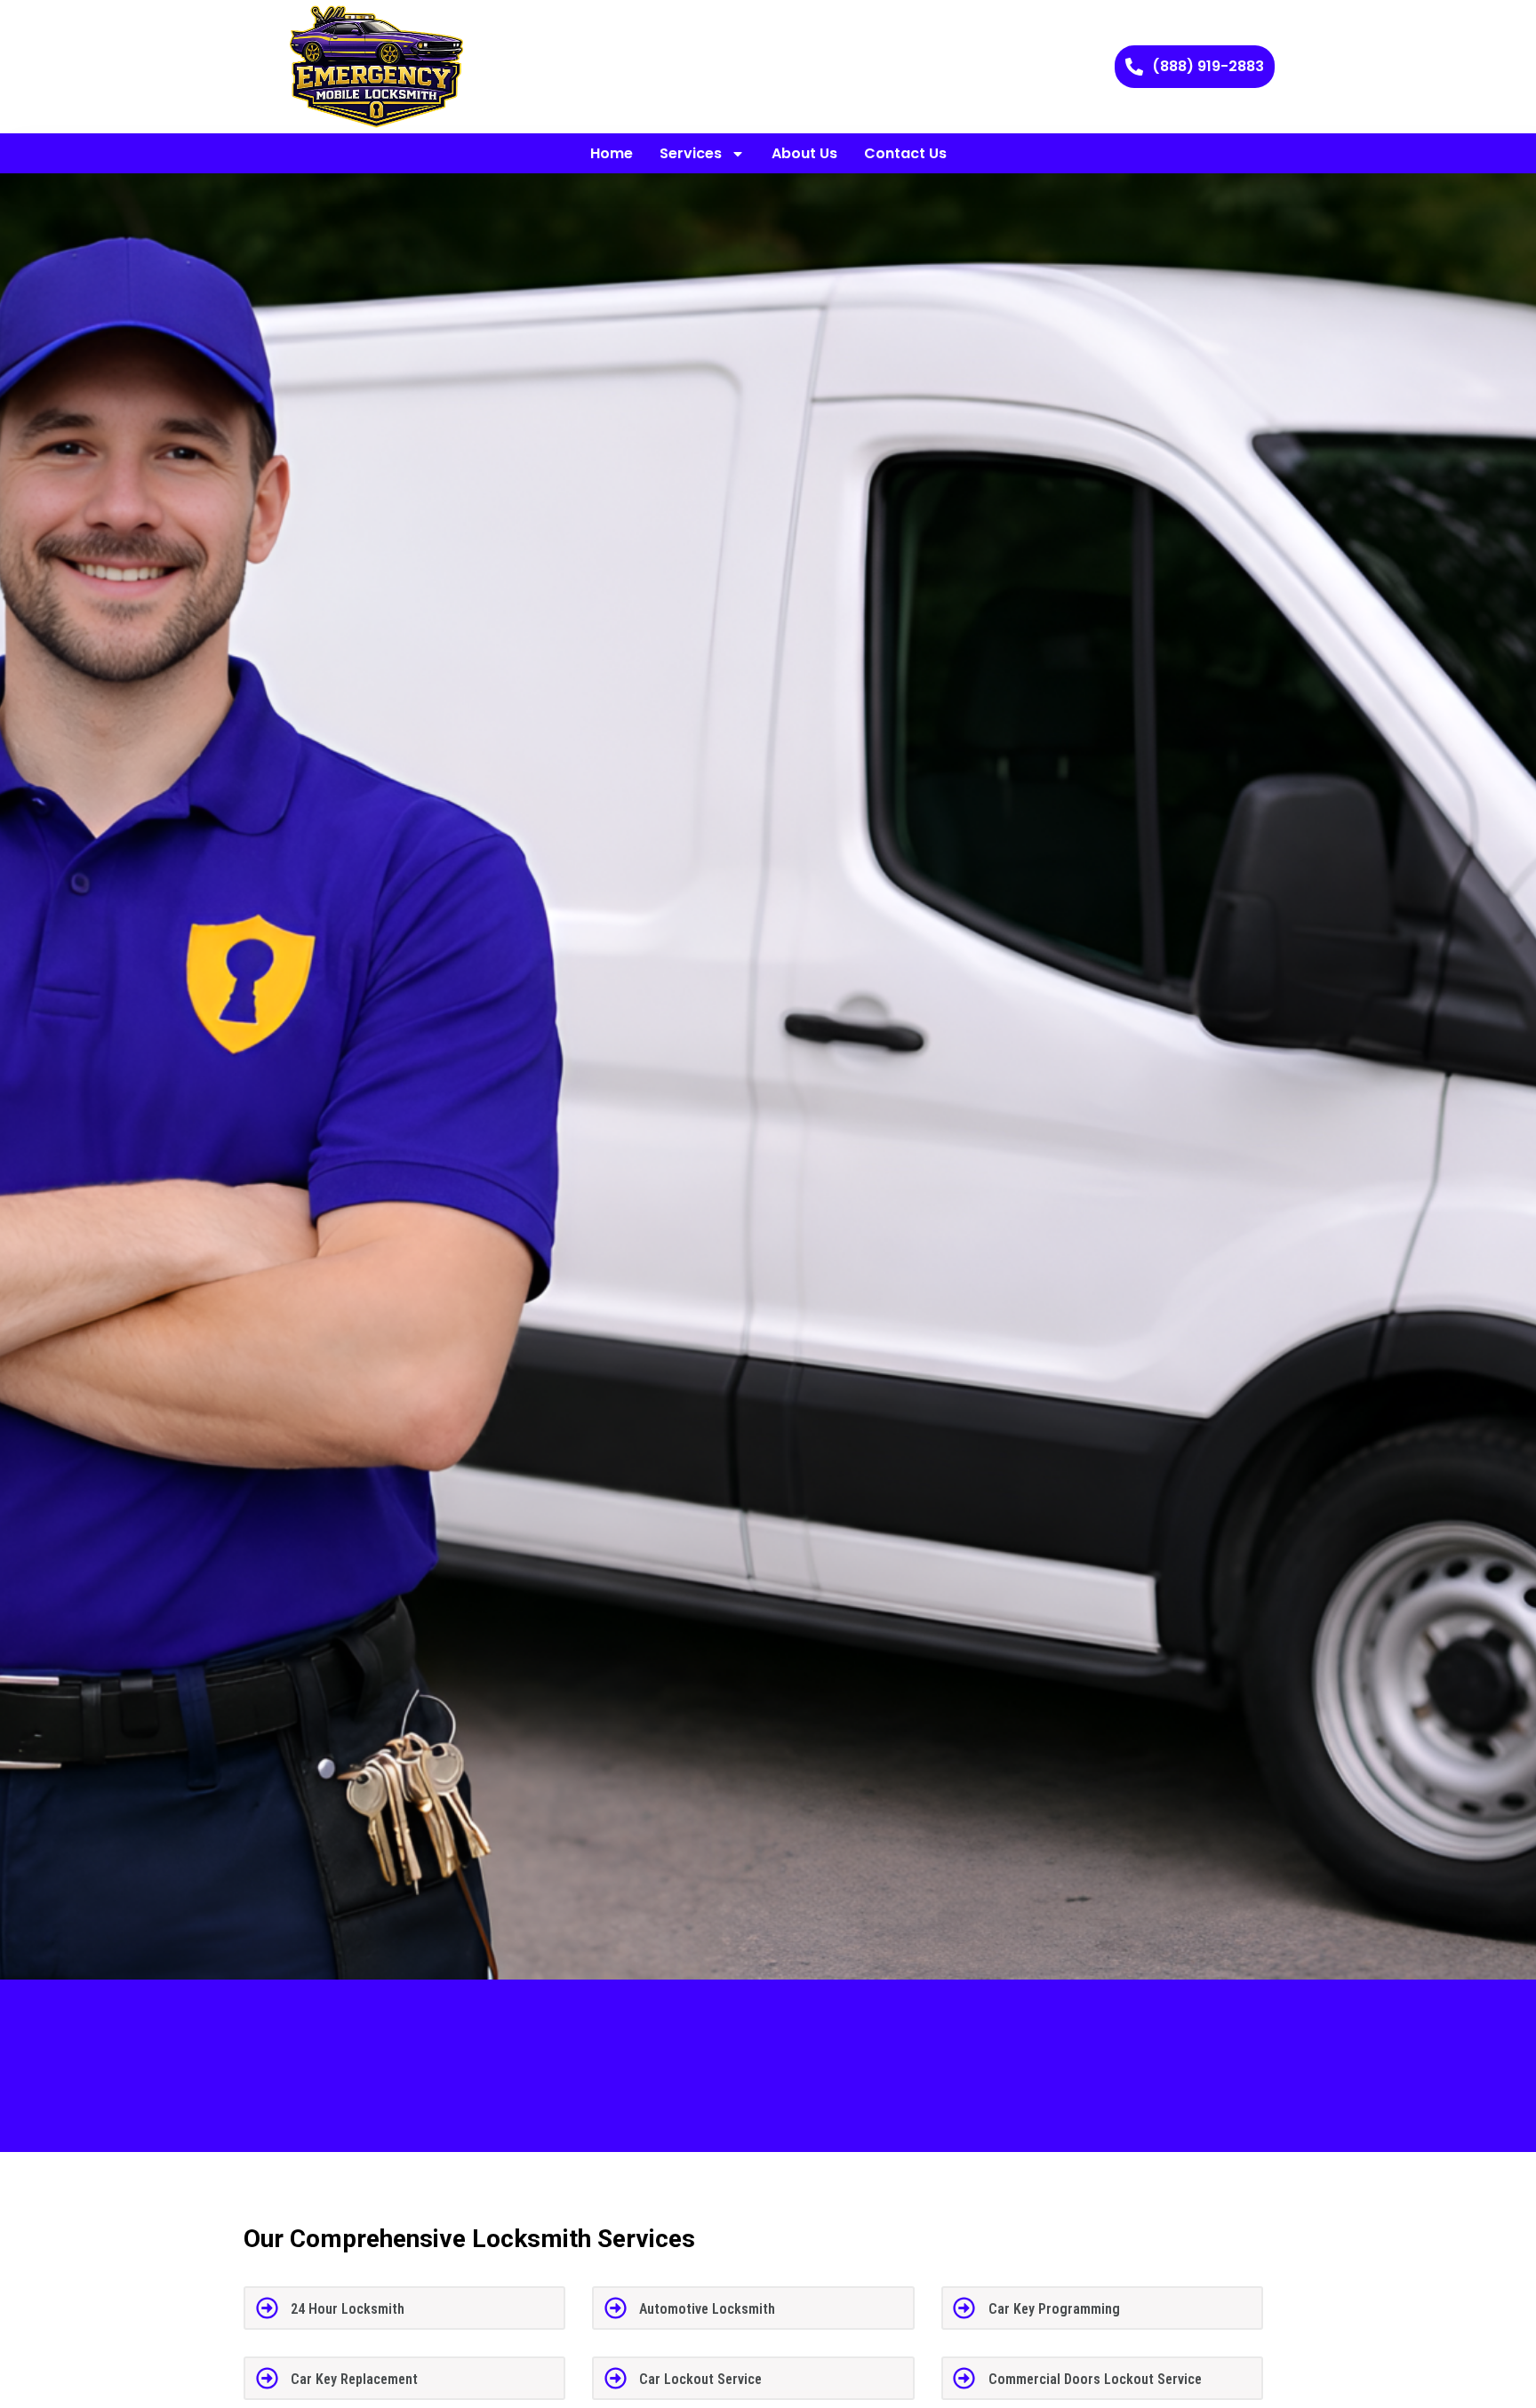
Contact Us (905, 153)
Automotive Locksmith (707, 2309)
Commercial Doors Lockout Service (1095, 2379)
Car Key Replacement (354, 2379)
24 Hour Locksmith (348, 2309)
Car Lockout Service (700, 2379)
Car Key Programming (1054, 2309)
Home (612, 153)
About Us (804, 153)
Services (691, 153)
